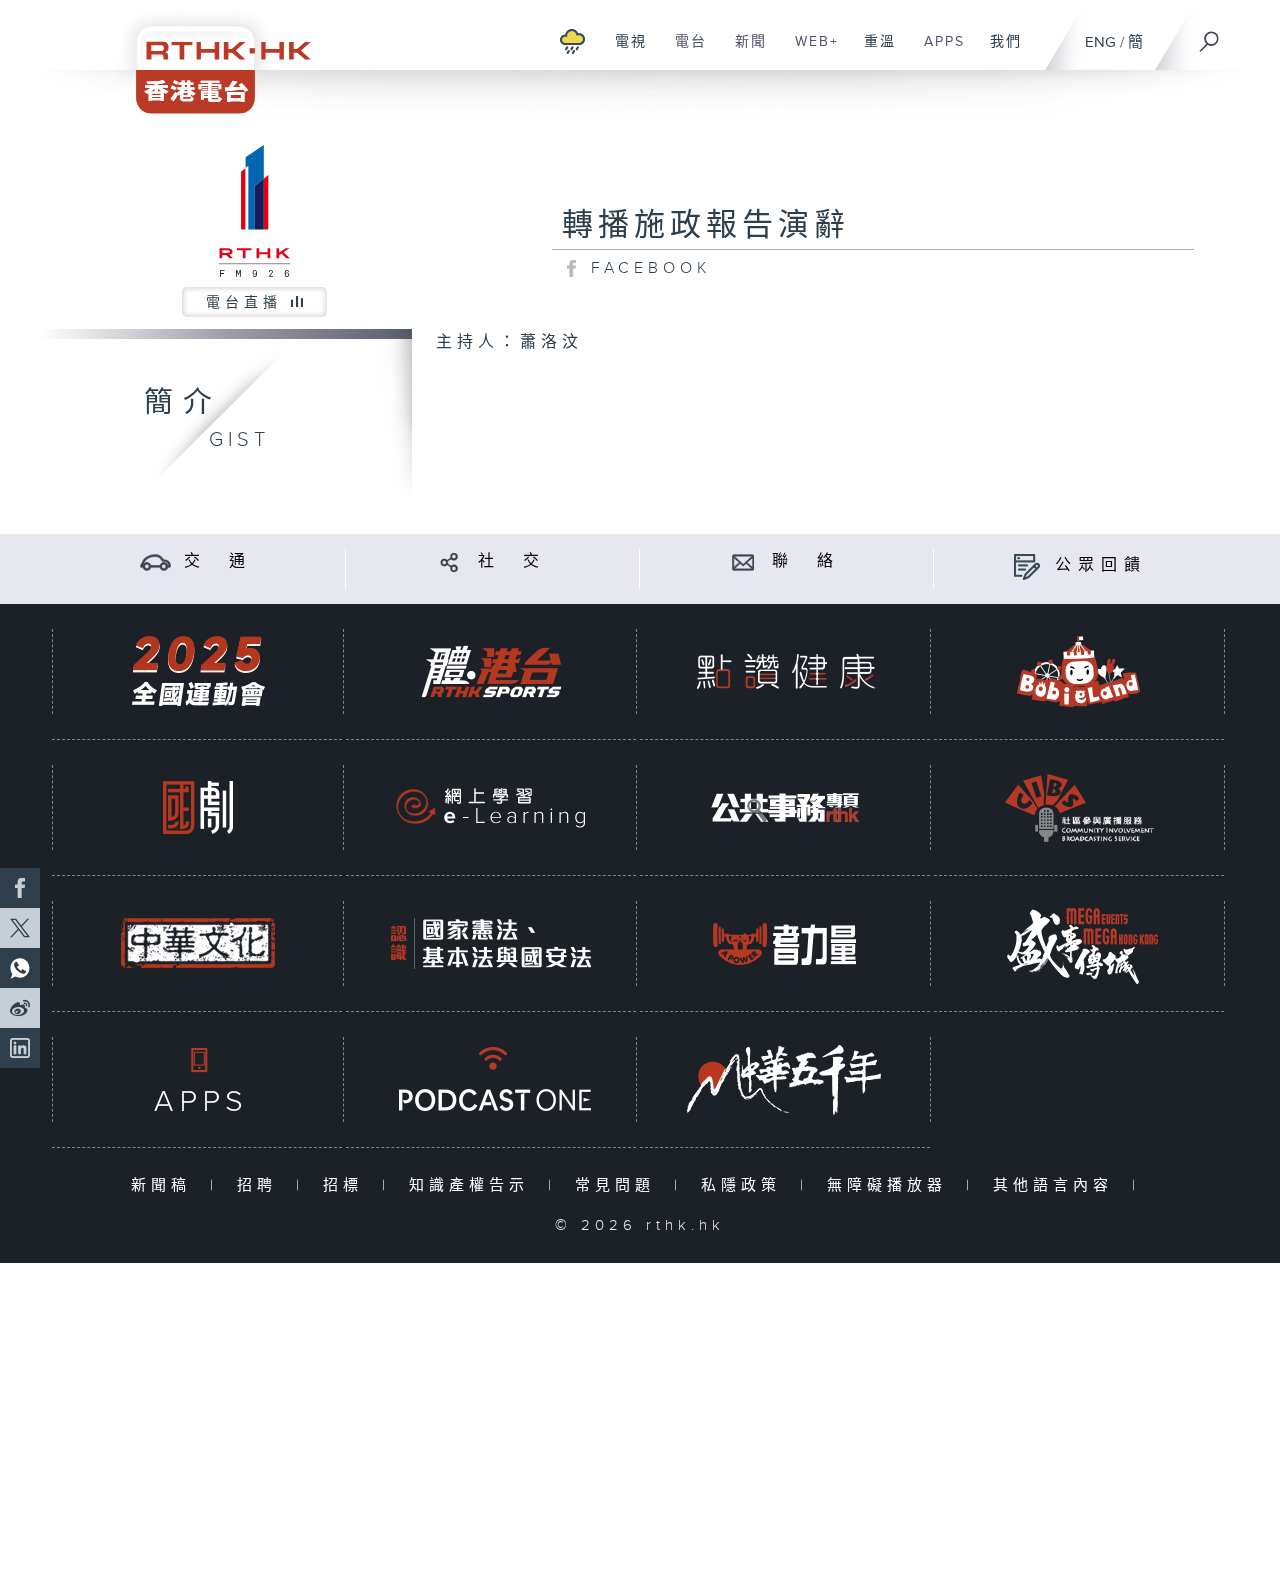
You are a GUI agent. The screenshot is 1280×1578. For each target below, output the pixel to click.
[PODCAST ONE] (491, 1079)
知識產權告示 (473, 1185)
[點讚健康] (785, 671)
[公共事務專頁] (785, 807)
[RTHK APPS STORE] (198, 1079)
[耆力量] (785, 943)
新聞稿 (165, 1185)
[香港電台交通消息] (155, 561)
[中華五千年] (785, 1079)
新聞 (743, 52)
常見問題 (619, 1185)
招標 (347, 1185)
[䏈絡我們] (743, 561)
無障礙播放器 (891, 1185)
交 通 (218, 561)
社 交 (512, 561)
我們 (998, 52)
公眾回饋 (1101, 565)
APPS (937, 52)
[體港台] (491, 671)
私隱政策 (745, 1185)
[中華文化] (198, 943)
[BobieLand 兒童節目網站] (1079, 671)
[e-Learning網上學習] (491, 807)
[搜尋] (1210, 35)
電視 (623, 52)
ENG (1100, 42)
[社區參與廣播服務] (1079, 807)
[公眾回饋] (1026, 565)
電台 (683, 52)
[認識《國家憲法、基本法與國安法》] (491, 943)
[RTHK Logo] (210, 56)
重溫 (872, 52)
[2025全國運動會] (198, 671)
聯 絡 (806, 561)
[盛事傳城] (1079, 943)
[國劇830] (198, 807)
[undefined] (572, 40)
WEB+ (809, 52)
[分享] (449, 561)
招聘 (261, 1185)
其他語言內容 (1057, 1185)
